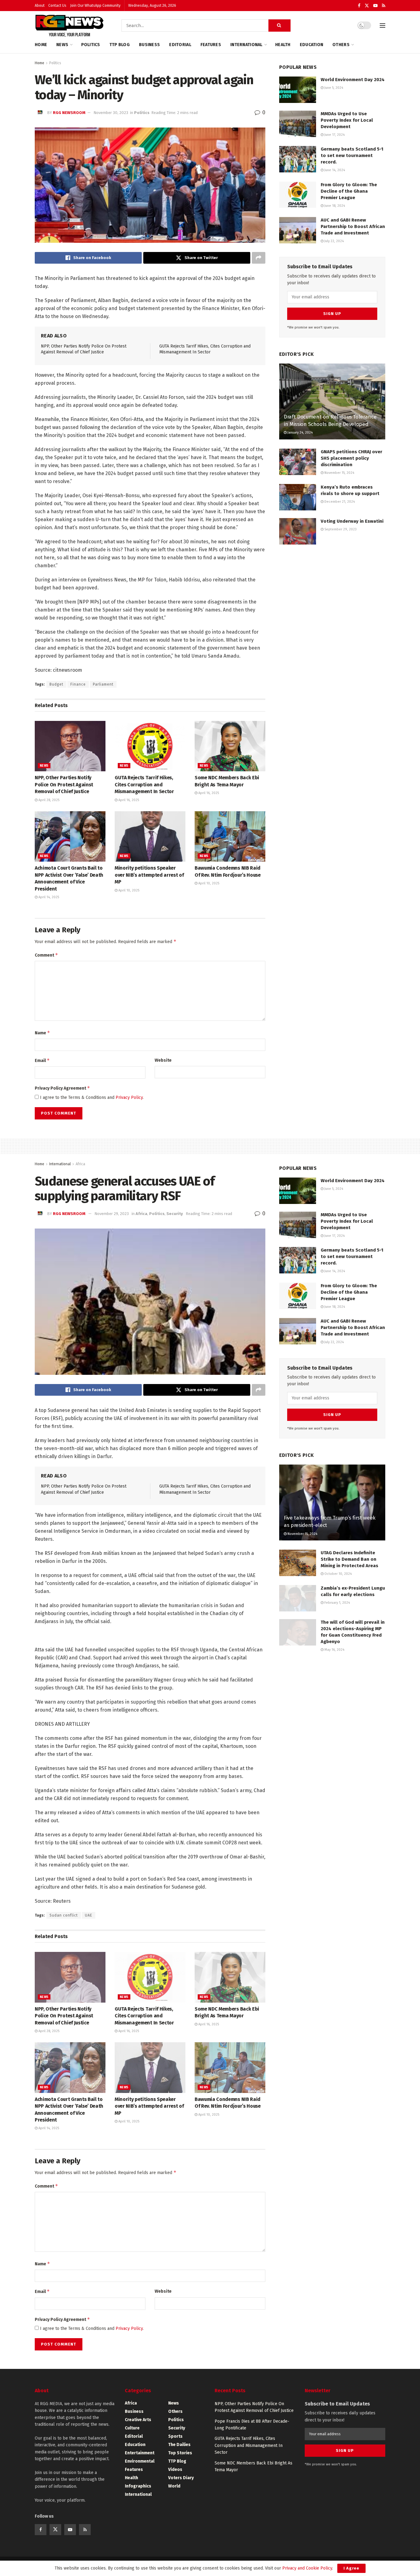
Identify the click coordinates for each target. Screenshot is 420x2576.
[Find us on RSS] (384, 6)
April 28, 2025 (48, 800)
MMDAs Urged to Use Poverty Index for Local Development (347, 120)
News (62, 45)
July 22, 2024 (334, 241)
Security (175, 1214)
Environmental (140, 2461)
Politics (91, 45)
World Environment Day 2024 (353, 80)
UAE (89, 1915)
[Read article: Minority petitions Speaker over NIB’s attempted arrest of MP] (150, 836)
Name (42, 1033)
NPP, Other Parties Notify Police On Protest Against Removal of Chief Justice (64, 785)
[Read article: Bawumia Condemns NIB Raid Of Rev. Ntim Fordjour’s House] (230, 836)
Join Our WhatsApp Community (95, 6)
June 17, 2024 (334, 135)
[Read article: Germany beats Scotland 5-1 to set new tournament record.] (298, 159)
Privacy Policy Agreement (62, 1088)
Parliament (103, 684)
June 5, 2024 (333, 88)
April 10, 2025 (128, 890)
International (246, 45)
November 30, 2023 (111, 113)
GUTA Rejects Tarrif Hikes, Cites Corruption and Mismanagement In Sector (144, 785)
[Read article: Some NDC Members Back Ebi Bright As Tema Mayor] (230, 746)
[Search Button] (279, 26)
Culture (132, 2428)
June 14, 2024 (334, 170)
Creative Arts (138, 2420)
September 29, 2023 (340, 529)
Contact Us (57, 6)
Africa (80, 1164)
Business (149, 45)
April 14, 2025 (48, 897)
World (174, 2486)
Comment (46, 955)
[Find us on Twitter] (367, 6)
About (40, 6)
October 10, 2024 (338, 1574)
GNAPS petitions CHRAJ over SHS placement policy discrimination (351, 458)
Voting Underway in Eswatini (352, 521)
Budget (56, 684)
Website (163, 1060)
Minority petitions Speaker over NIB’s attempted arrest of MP (149, 875)
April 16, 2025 (128, 800)
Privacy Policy (129, 1097)
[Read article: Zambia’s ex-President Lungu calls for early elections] (298, 1598)
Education (312, 45)
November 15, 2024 (339, 473)
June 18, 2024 (334, 206)
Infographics (138, 2486)
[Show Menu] (382, 26)
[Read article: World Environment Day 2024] (298, 90)
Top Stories (180, 2453)
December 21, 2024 (339, 502)
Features (211, 45)
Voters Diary (181, 2478)
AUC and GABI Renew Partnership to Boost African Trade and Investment (353, 226)
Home (41, 45)
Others (341, 45)
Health (283, 45)
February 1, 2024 (337, 1603)
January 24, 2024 (300, 433)
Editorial (180, 45)
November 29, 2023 (112, 1214)
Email (42, 1060)
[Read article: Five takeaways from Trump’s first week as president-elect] (332, 1502)
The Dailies (179, 2445)
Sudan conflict (64, 1915)
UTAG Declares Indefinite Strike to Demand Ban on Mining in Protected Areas (349, 1559)
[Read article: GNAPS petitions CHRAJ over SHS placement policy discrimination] (298, 462)
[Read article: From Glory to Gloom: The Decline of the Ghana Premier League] (298, 195)
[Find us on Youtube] (375, 6)
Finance (78, 684)
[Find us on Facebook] (359, 6)
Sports (175, 2436)
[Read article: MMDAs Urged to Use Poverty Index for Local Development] (298, 124)
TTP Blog (120, 45)
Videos (175, 2470)
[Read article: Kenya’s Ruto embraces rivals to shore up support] (298, 497)
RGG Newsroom (69, 113)
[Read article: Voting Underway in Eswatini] (298, 531)
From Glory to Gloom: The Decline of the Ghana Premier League (349, 191)
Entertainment (140, 2453)
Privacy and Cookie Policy (307, 2568)
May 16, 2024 (334, 1650)
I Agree (351, 2568)
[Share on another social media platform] (259, 258)
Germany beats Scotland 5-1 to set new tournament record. (352, 155)
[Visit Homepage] (69, 26)
